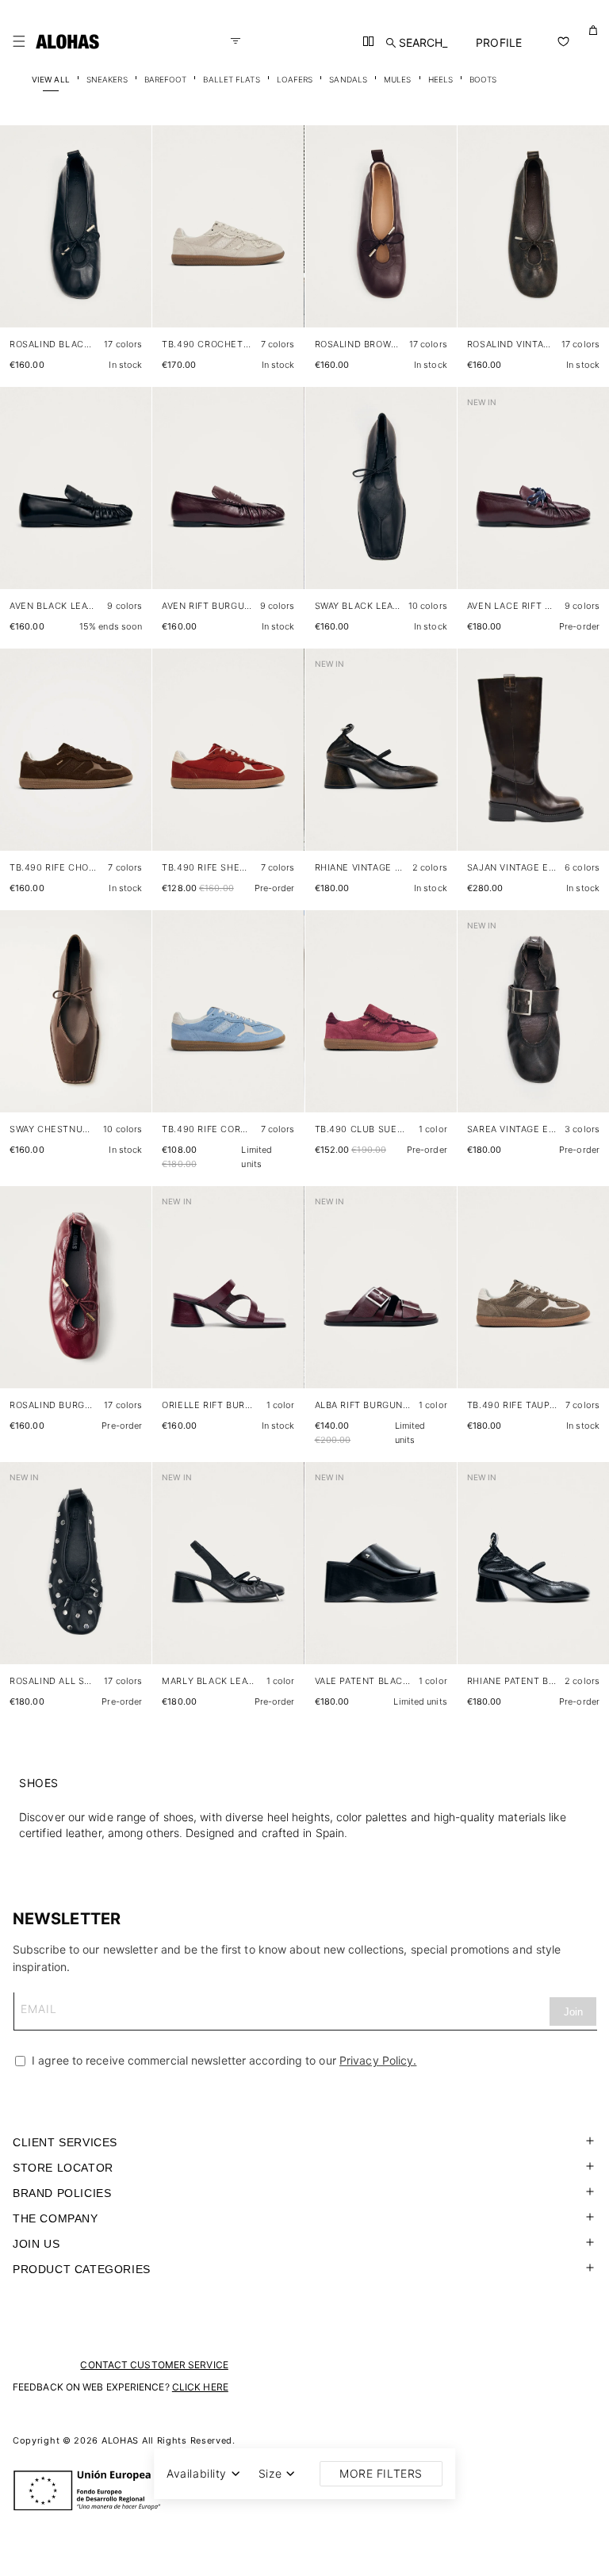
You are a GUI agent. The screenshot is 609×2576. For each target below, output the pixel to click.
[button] (19, 41)
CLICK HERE (200, 2387)
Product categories (82, 2269)
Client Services (65, 2142)
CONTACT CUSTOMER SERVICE (154, 2365)
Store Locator (63, 2168)
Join (573, 2012)
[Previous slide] (21, 239)
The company (56, 2218)
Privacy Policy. (378, 2060)
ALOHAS (120, 2440)
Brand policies (62, 2193)
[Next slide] (131, 239)
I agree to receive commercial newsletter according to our (222, 2060)
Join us (36, 2244)
